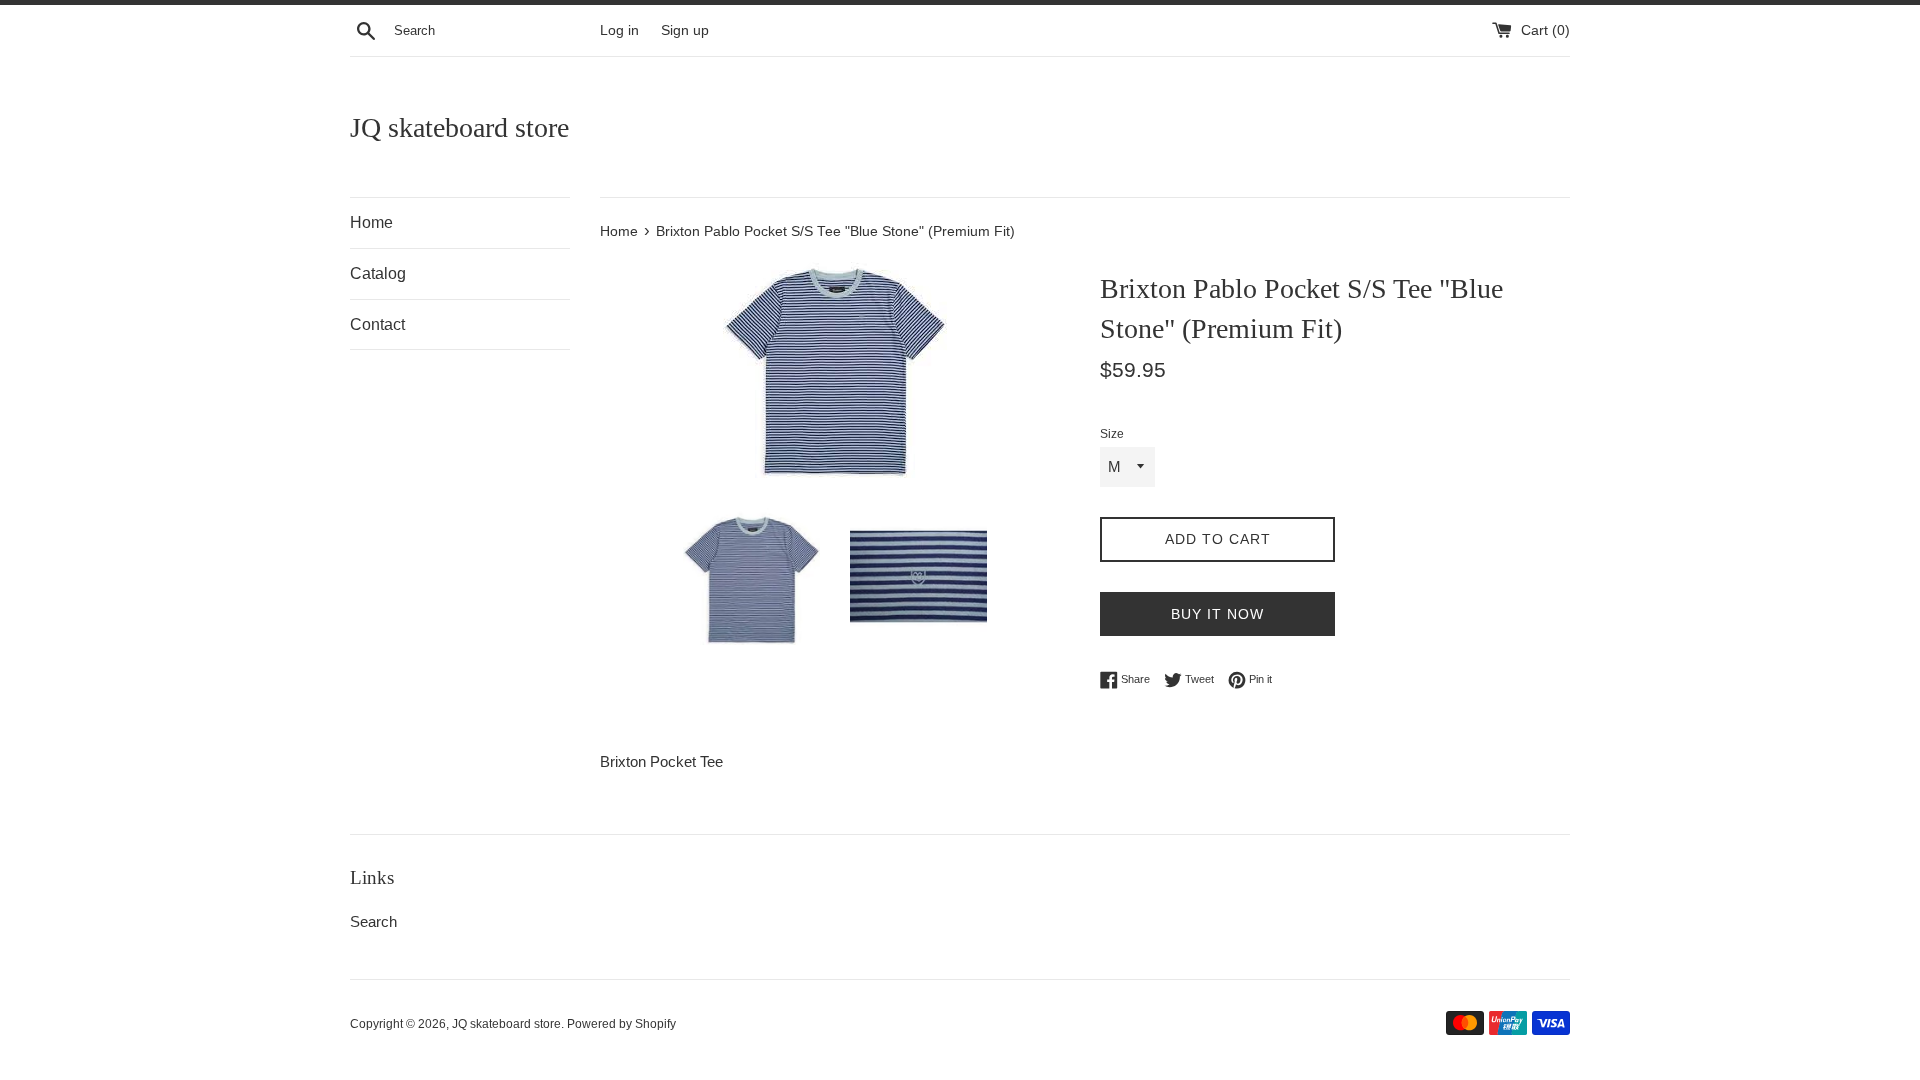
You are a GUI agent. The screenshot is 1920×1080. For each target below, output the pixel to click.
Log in (619, 30)
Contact (377, 324)
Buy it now (1217, 614)
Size (1112, 434)
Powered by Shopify (621, 1024)
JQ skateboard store (459, 127)
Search (373, 921)
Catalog (378, 273)
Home (371, 222)
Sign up (685, 30)
